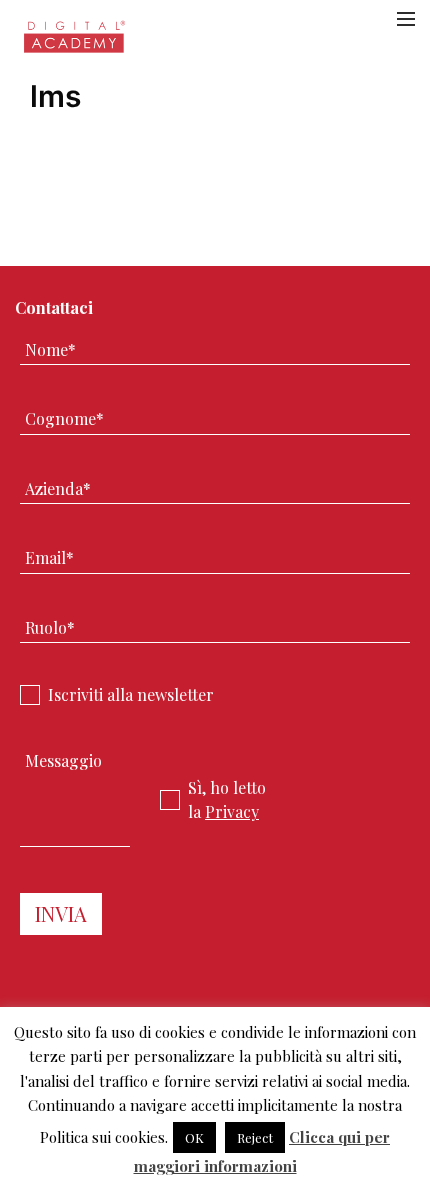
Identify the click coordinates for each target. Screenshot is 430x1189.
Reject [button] (255, 1137)
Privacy (232, 811)
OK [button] (194, 1137)
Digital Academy (75, 43)
